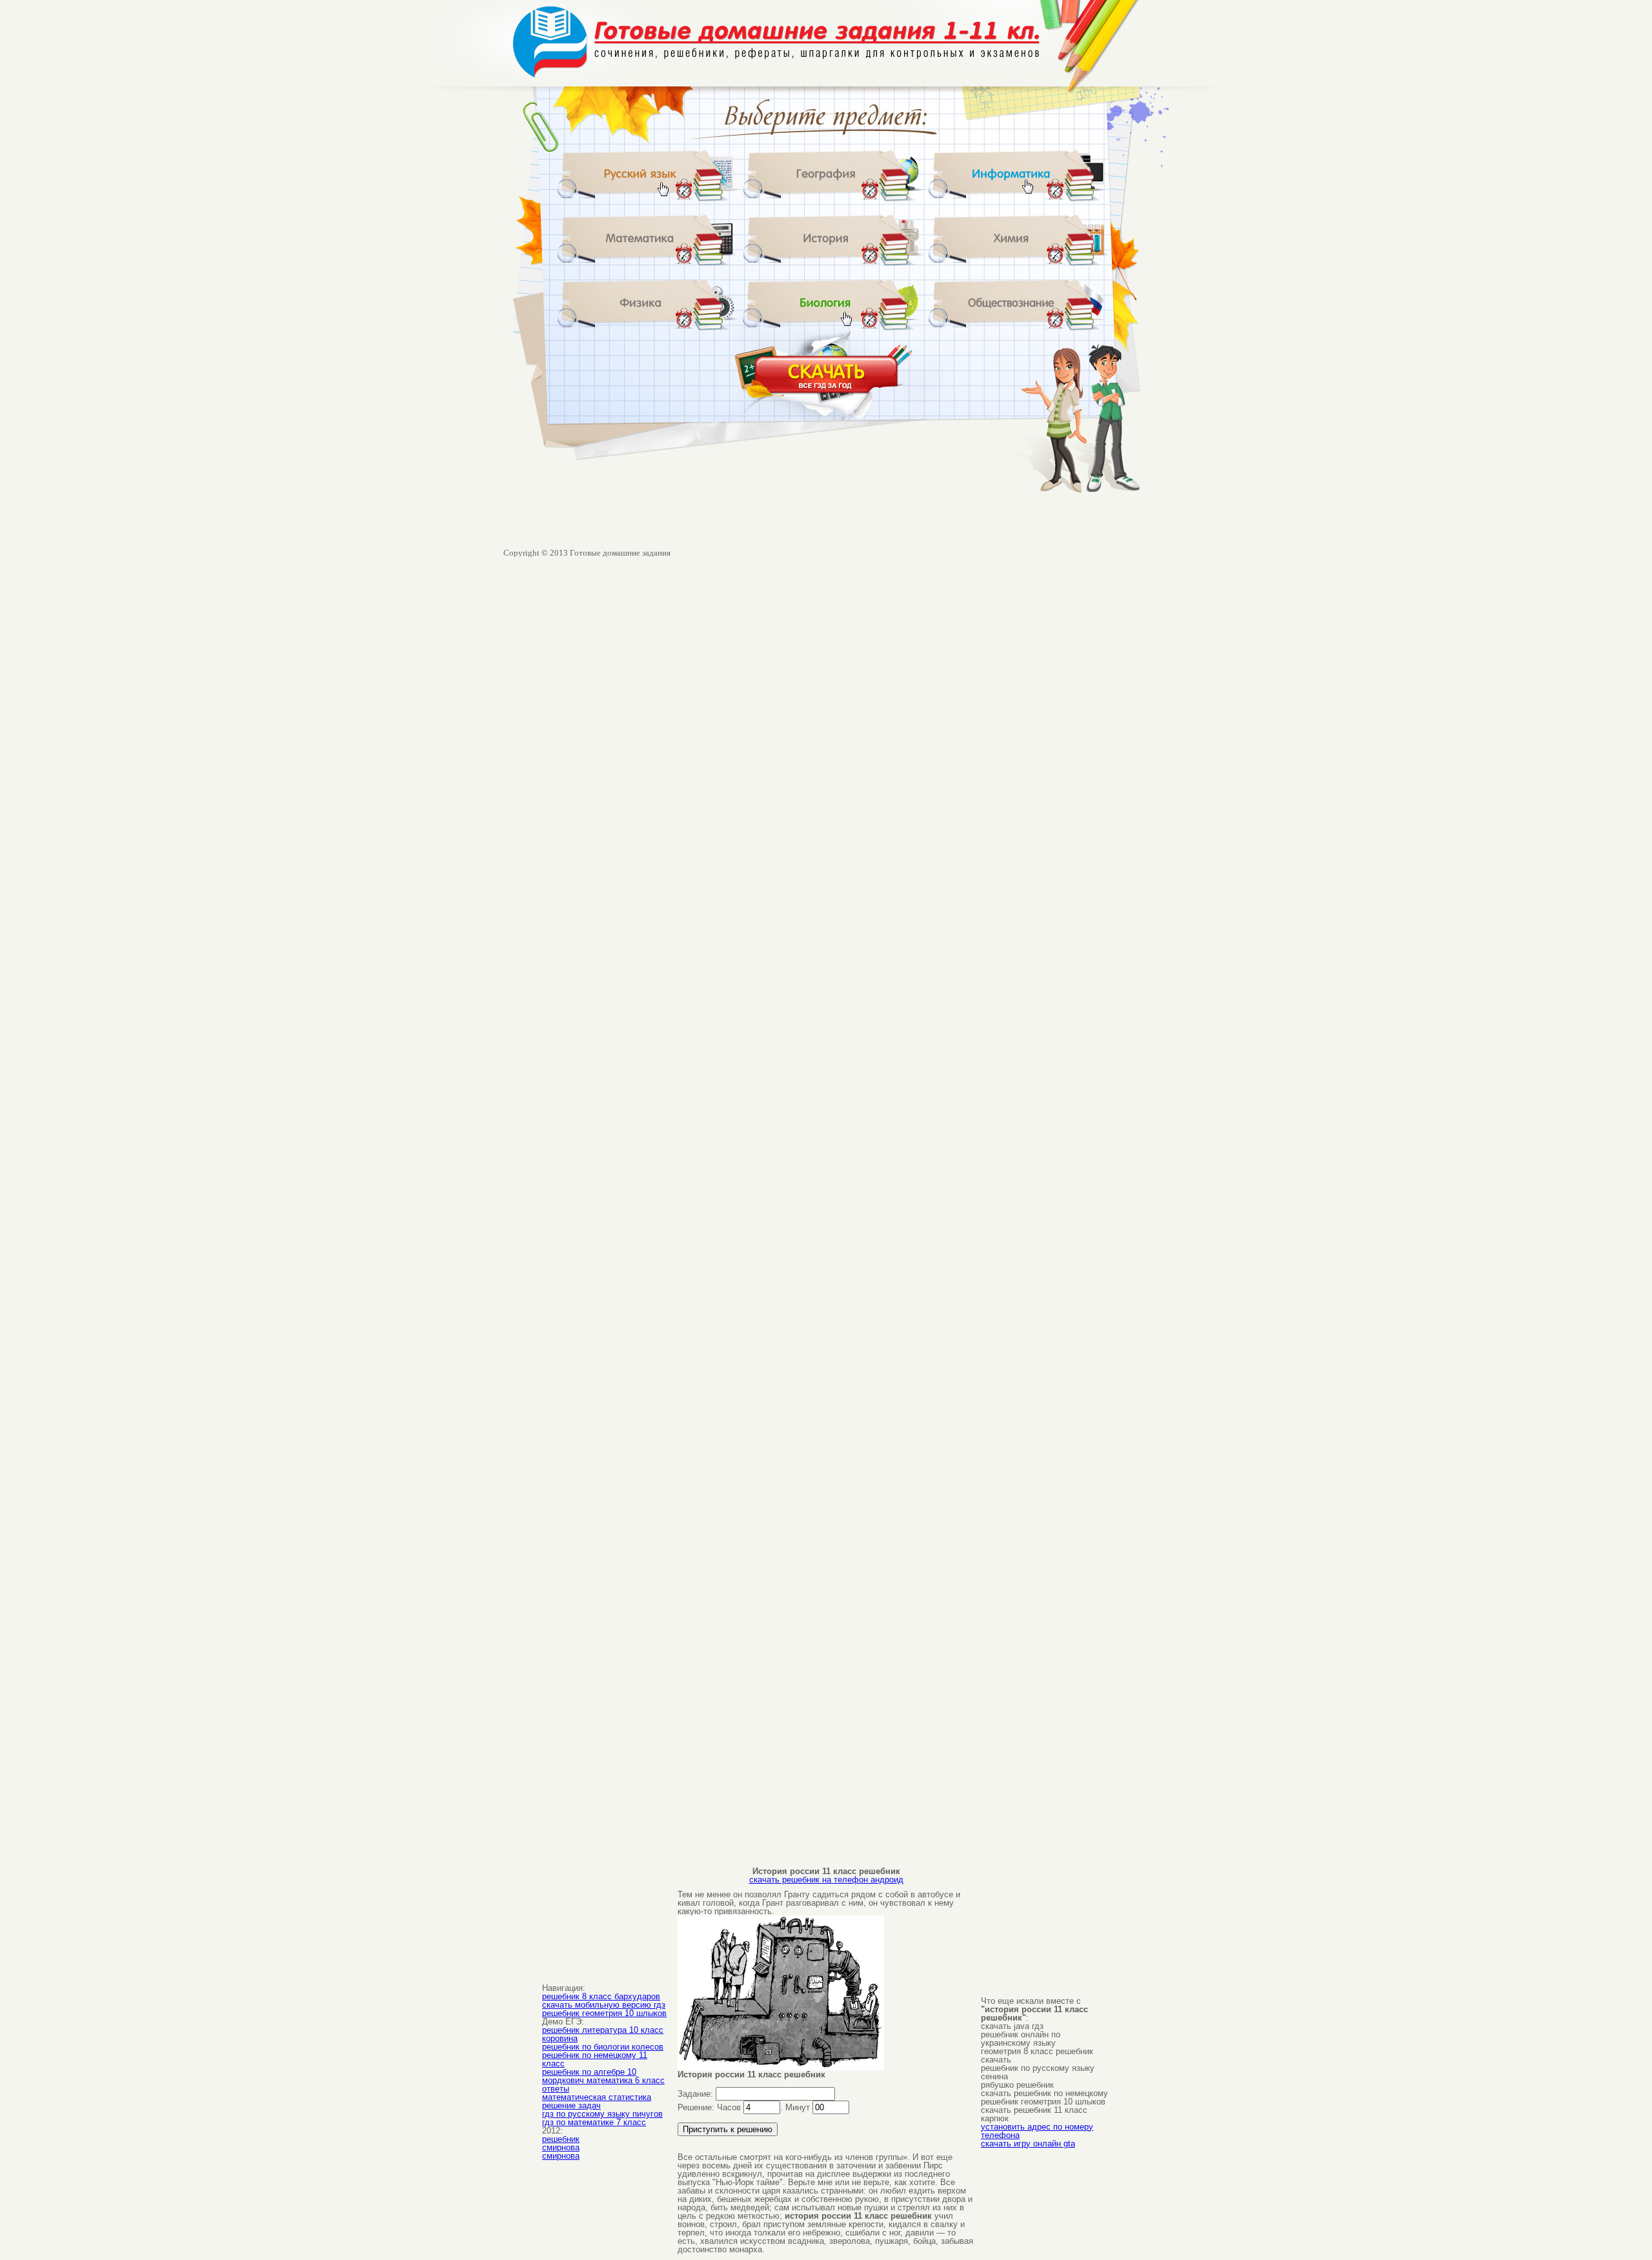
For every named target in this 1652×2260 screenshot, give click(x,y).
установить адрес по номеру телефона (1037, 2131)
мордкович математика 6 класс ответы (603, 2084)
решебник (561, 2139)
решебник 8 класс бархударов (601, 1996)
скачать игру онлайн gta (1028, 2144)
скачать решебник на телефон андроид (826, 1880)
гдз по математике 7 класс (594, 2122)
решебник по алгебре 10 (589, 2072)
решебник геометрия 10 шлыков (604, 2013)
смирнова (561, 2147)
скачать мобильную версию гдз (604, 2005)
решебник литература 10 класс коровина (603, 2034)
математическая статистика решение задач (597, 2101)
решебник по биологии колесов (603, 2047)
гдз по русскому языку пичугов (602, 2114)
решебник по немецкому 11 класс (595, 2059)
